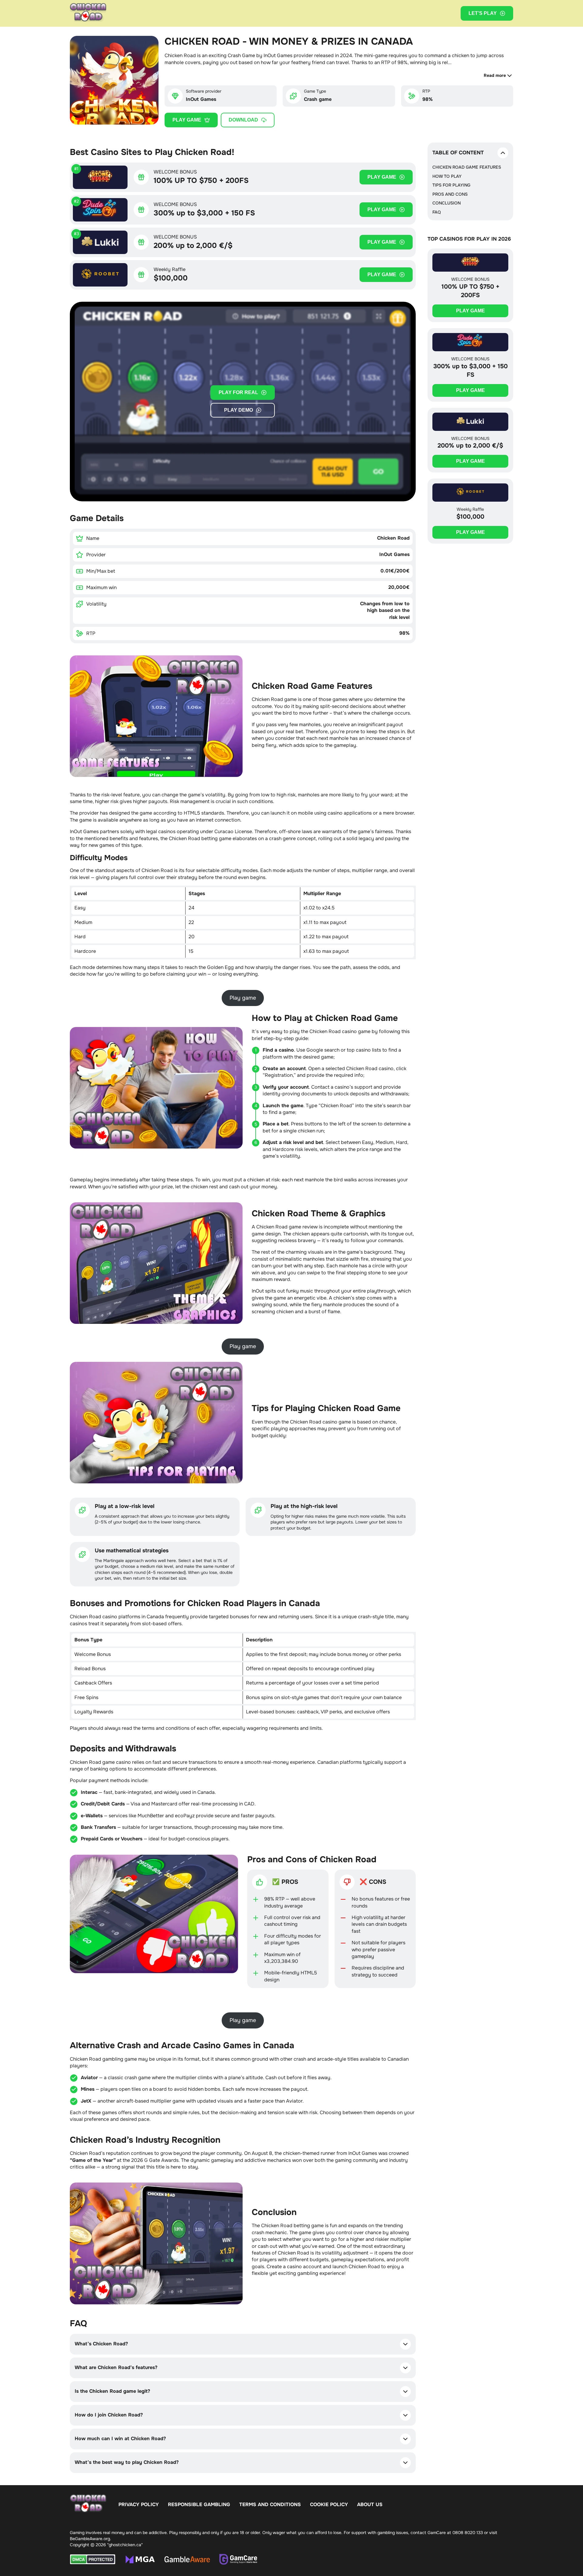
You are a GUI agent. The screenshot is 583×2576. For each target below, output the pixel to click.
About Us (370, 2504)
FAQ (437, 212)
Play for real (238, 392)
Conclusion (447, 203)
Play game (187, 120)
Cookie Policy (329, 2504)
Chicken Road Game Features (467, 167)
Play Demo (239, 410)
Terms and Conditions (270, 2504)
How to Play (447, 176)
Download (243, 120)
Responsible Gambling (199, 2504)
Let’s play (483, 13)
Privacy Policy (139, 2504)
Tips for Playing (451, 185)
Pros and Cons (450, 194)
